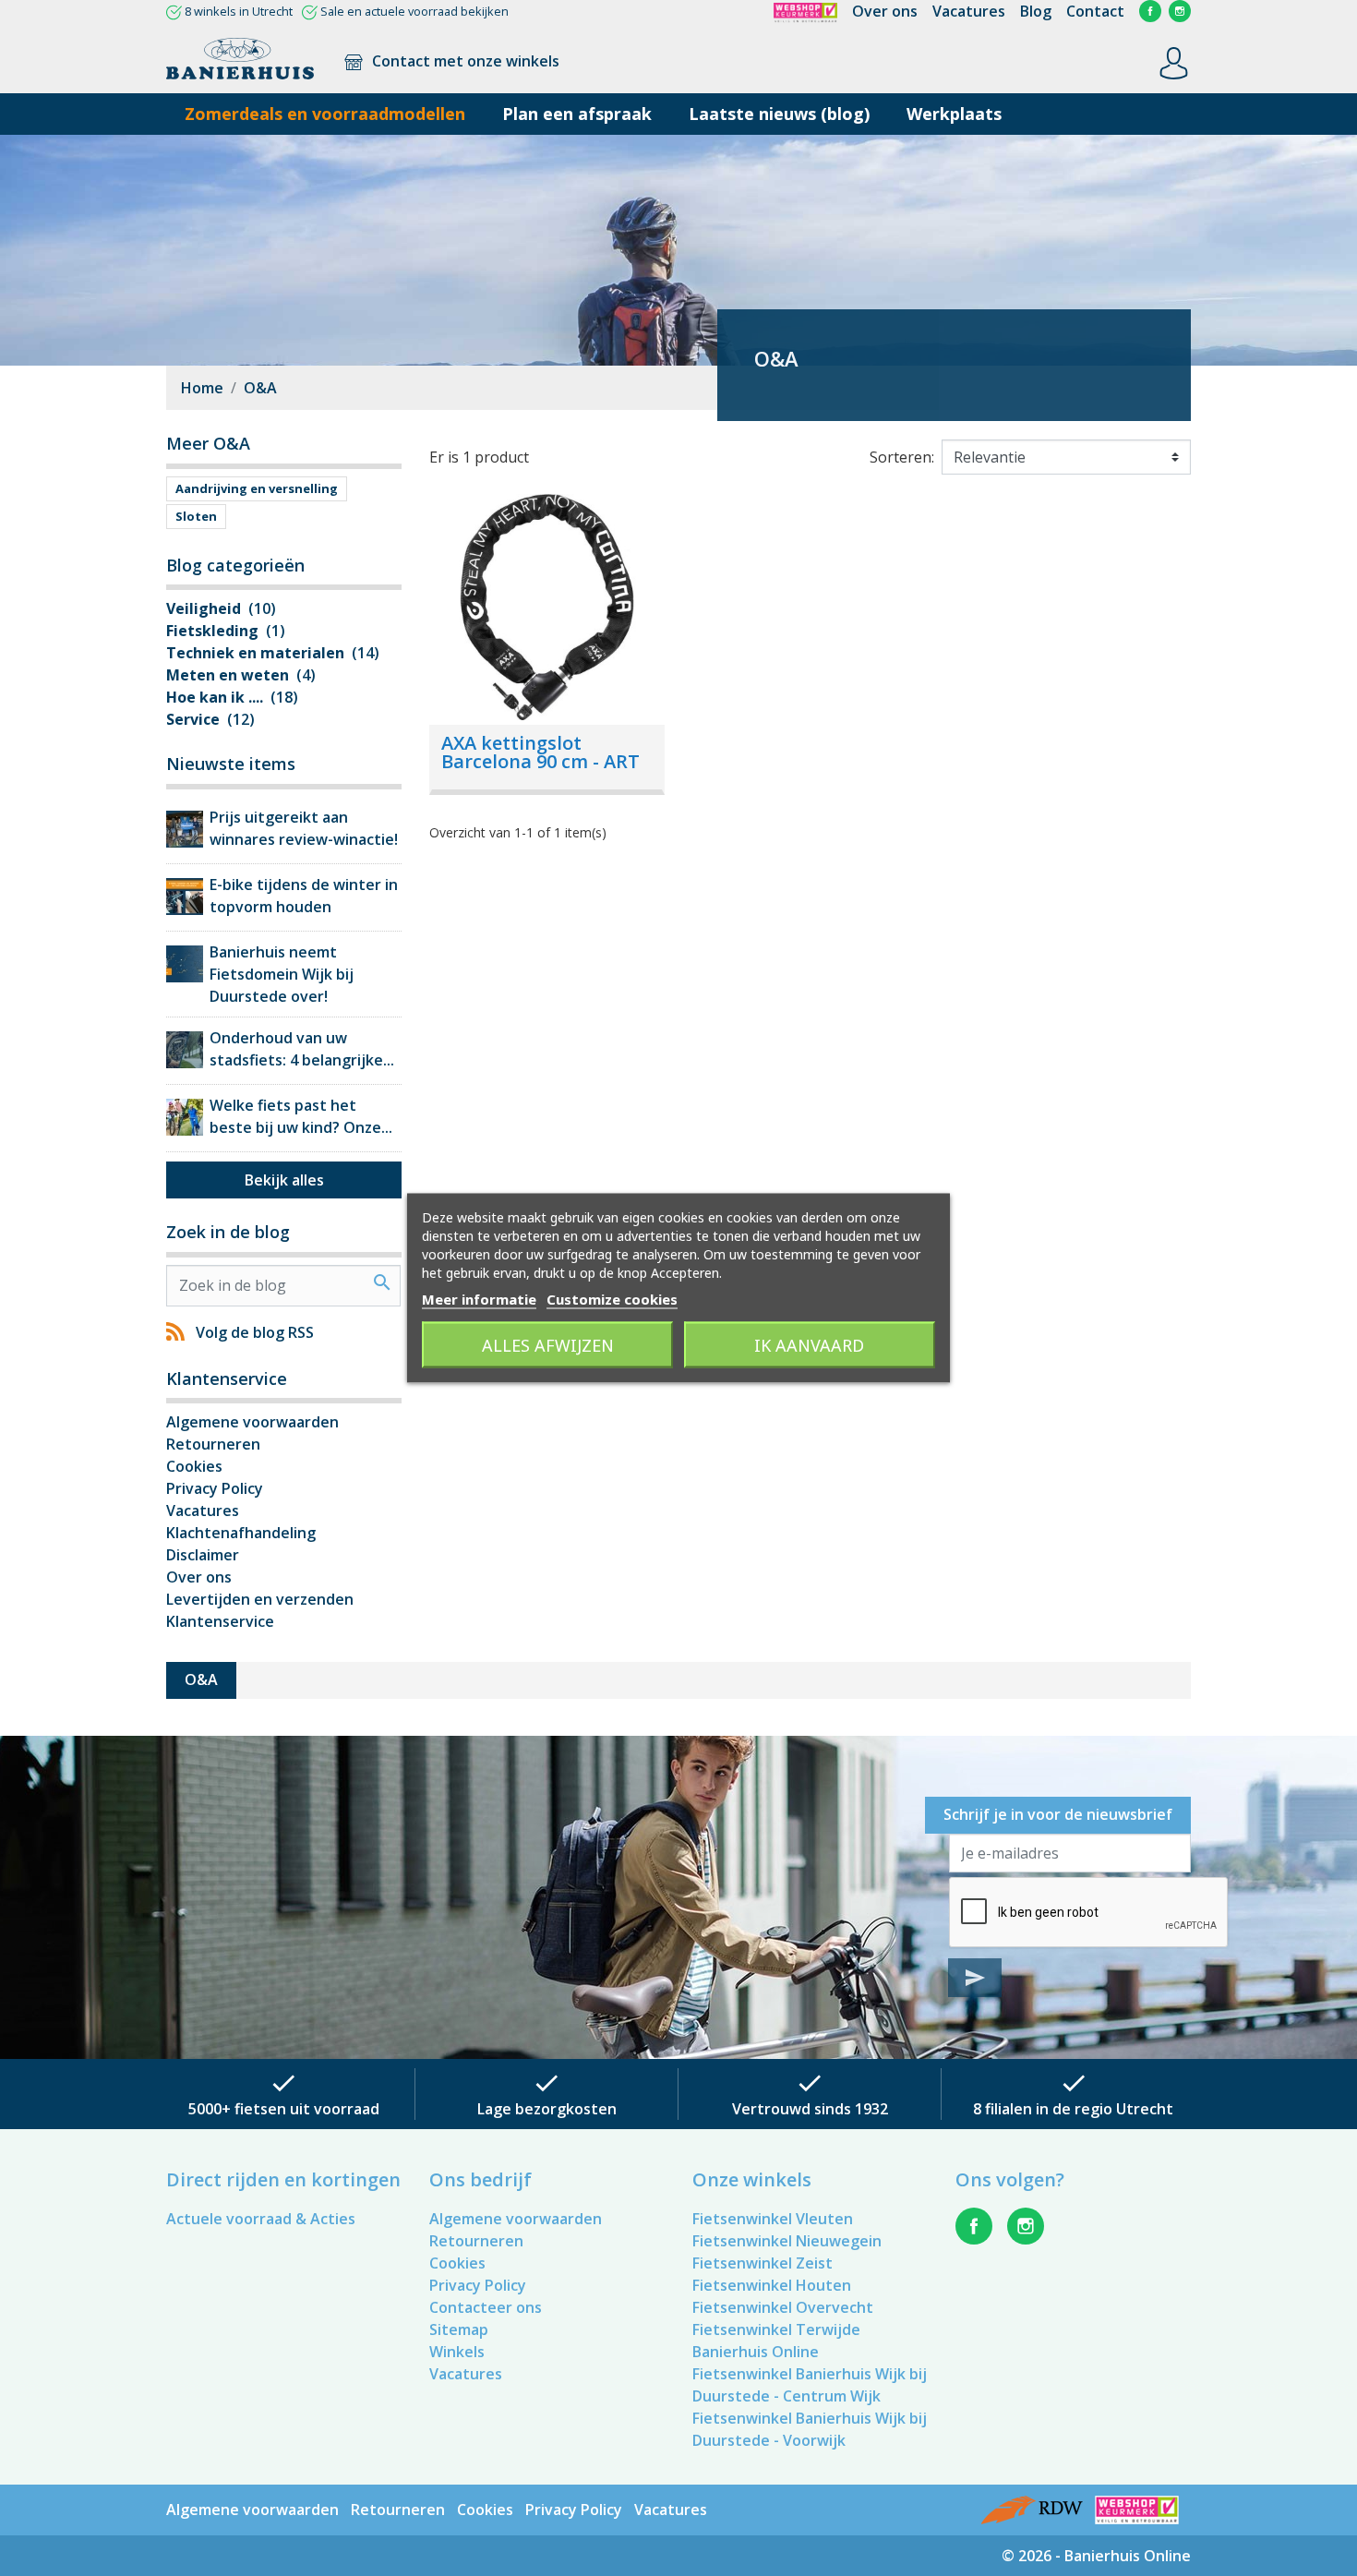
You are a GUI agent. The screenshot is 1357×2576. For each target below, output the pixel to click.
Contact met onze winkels (464, 61)
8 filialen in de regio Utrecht (1073, 2109)
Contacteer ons (486, 2307)
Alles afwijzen (548, 1345)
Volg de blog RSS (255, 1332)
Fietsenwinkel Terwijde (776, 2329)
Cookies (194, 1466)
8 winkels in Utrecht (239, 11)
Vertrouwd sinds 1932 (810, 2109)
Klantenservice (220, 1621)
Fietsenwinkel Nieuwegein (787, 2241)
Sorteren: (902, 457)
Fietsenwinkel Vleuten (773, 2219)
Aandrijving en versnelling (257, 488)
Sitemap (459, 2329)
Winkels (457, 2352)
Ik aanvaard (809, 1345)
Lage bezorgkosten (547, 2109)
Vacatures (969, 11)
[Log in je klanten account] (1174, 62)
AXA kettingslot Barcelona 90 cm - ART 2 (540, 761)
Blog (1036, 11)
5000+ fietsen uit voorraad (284, 2109)
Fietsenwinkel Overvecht (783, 2307)
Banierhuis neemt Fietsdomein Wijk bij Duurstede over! (282, 974)
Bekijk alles (284, 1180)
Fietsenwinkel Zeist (763, 2263)
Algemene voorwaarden (252, 1422)
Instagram (1180, 11)
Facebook (1150, 11)
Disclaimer (203, 1555)
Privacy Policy (215, 1488)
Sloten (196, 516)
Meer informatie (479, 1299)
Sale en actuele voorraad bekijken (414, 11)
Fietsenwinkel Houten (772, 2285)
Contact (1095, 11)
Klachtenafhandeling (241, 1533)
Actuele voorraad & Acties (261, 2219)
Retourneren (213, 1444)
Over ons (885, 11)
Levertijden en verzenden (260, 1599)
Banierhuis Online (756, 2352)
